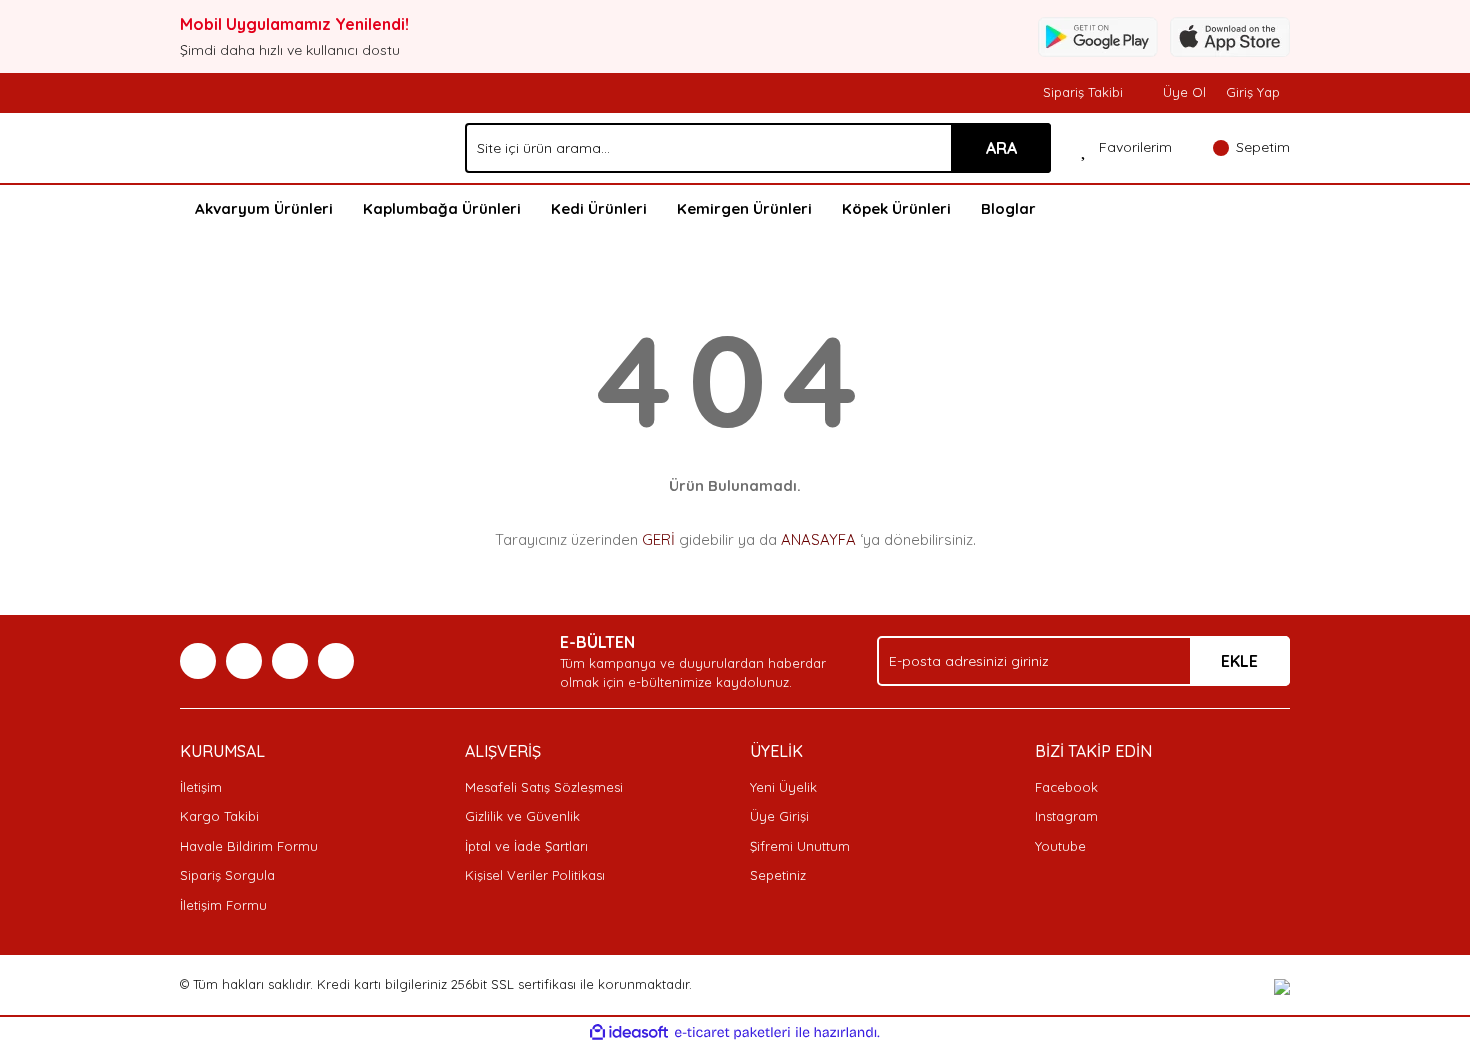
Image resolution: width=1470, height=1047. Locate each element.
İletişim (201, 787)
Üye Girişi (779, 816)
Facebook (1066, 787)
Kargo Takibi (219, 816)
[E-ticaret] (732, 1033)
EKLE (1239, 661)
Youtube (1060, 846)
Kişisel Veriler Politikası (535, 875)
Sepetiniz (778, 875)
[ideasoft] (629, 1033)
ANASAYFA (818, 539)
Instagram (1066, 816)
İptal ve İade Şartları (526, 846)
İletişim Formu (223, 905)
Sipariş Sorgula (227, 875)
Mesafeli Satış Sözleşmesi (544, 787)
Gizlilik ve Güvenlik (522, 816)
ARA (1001, 148)
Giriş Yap (1253, 92)
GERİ (658, 539)
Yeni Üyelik (783, 787)
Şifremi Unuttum (800, 846)
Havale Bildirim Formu (249, 846)
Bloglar (1008, 208)
